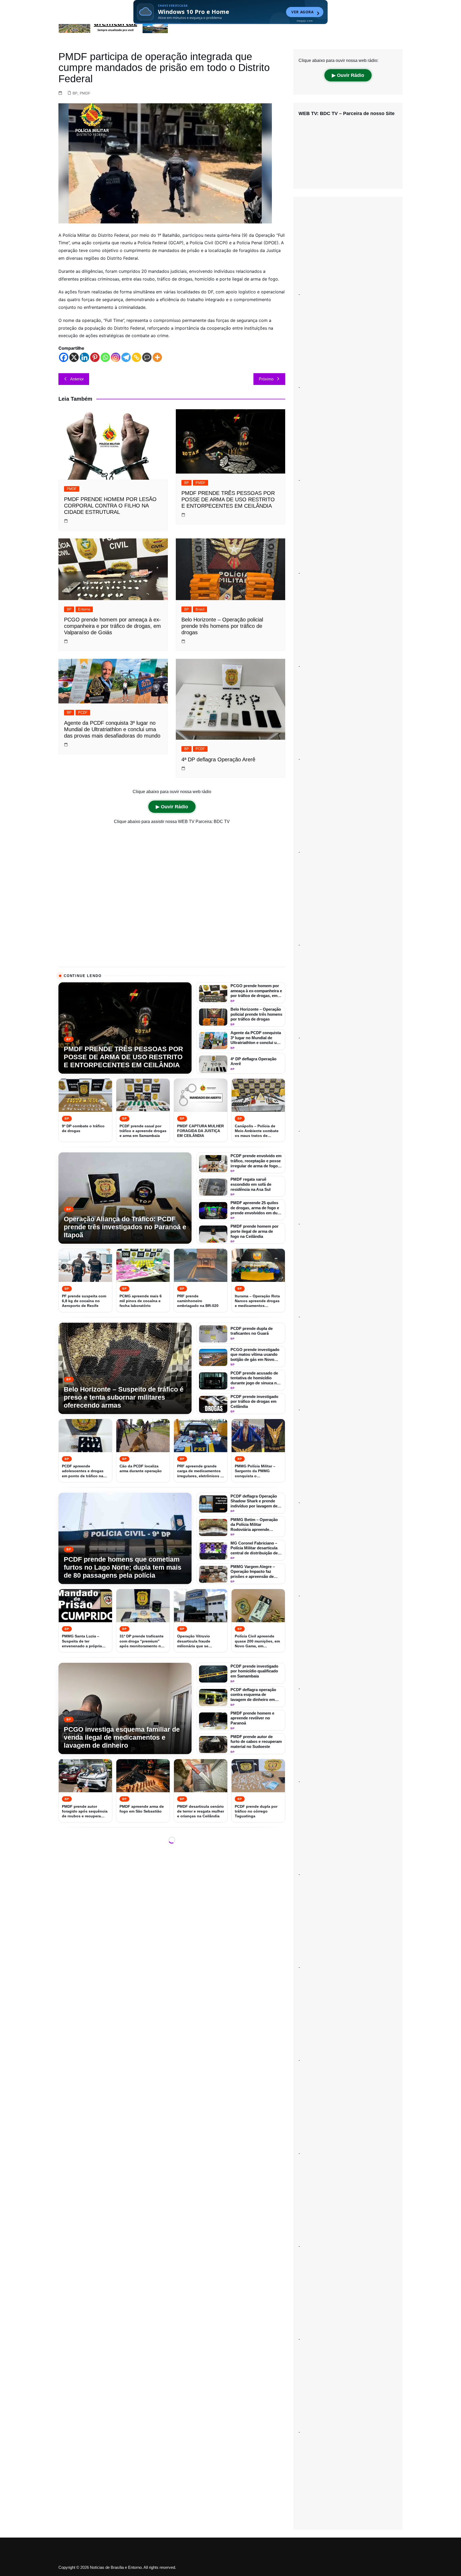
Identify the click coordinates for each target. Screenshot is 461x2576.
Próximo (266, 379)
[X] (74, 357)
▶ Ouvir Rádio (172, 807)
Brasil (200, 609)
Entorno (84, 609)
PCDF (83, 713)
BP (75, 93)
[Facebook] (64, 357)
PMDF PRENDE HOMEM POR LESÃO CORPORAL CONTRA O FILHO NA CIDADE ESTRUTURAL (110, 506)
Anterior (77, 379)
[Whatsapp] (105, 357)
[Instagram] (116, 357)
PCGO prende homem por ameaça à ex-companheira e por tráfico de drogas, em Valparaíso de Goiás (112, 626)
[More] (157, 357)
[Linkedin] (84, 357)
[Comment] (147, 357)
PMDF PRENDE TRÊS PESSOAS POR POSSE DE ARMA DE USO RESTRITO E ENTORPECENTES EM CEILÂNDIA (228, 499)
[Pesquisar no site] (397, 8)
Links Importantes (128, 8)
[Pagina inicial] (103, 8)
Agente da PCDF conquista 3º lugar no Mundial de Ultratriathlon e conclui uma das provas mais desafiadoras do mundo (112, 729)
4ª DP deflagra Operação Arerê (218, 759)
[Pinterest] (95, 357)
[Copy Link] (136, 357)
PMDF (85, 93)
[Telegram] (126, 357)
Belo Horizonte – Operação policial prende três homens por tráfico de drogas (222, 626)
